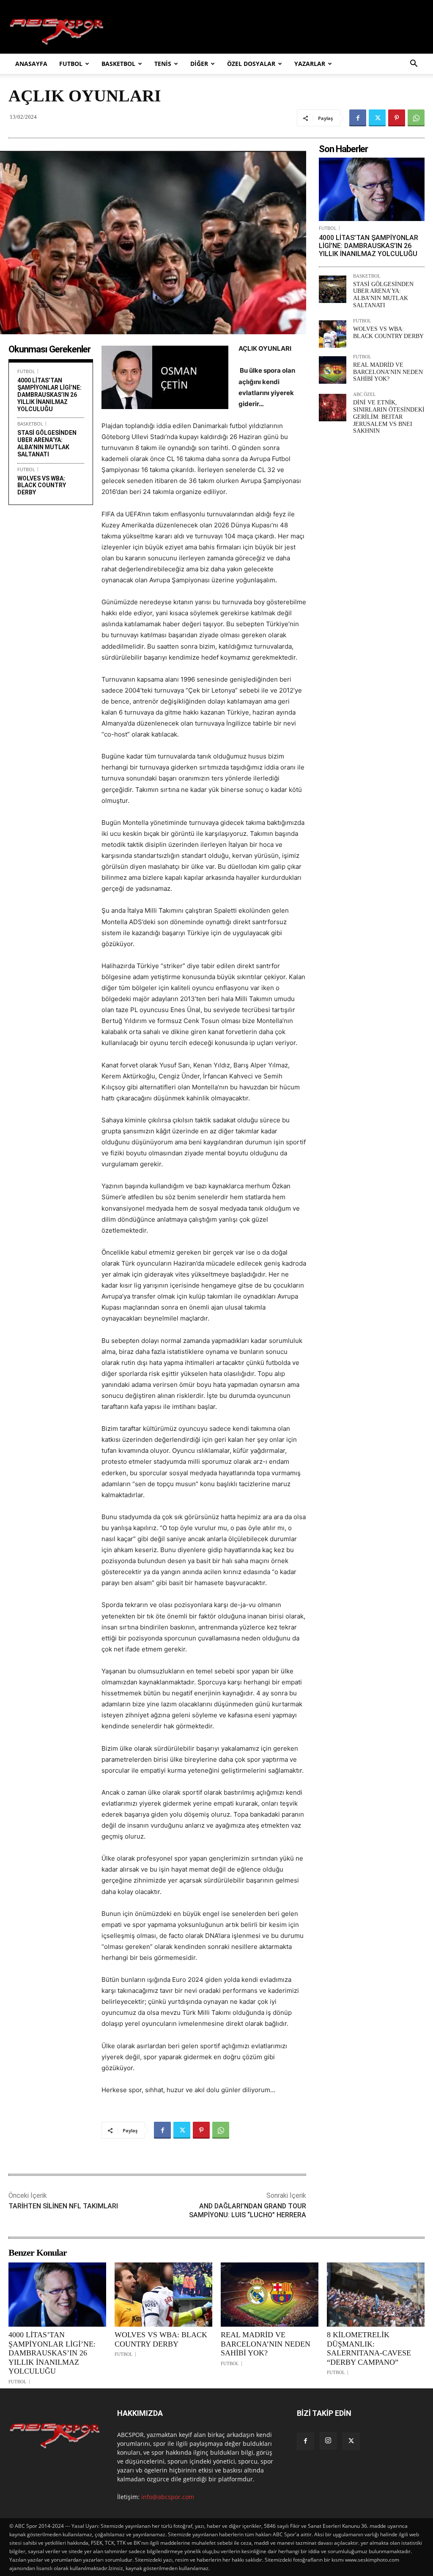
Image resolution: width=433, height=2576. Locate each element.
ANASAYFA (31, 64)
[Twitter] (377, 118)
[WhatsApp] (416, 118)
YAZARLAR (310, 64)
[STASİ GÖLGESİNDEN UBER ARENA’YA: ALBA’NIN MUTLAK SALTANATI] (333, 289)
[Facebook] (358, 118)
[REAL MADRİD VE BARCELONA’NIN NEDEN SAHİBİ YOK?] (333, 370)
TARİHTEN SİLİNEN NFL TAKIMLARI (63, 2206)
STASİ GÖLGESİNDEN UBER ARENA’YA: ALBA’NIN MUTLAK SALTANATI (47, 443)
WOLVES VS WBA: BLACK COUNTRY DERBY (42, 486)
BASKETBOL (118, 64)
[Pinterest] (397, 118)
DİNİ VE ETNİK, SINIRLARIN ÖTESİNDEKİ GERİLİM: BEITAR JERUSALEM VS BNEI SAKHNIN (389, 417)
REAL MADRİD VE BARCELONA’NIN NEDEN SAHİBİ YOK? (388, 372)
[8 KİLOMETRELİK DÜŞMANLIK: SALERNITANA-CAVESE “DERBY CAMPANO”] (376, 2295)
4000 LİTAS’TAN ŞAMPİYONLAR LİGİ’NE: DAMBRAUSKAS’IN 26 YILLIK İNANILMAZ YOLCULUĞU (49, 394)
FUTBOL (71, 64)
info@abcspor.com (168, 2497)
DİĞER (199, 64)
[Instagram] (328, 2441)
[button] (414, 64)
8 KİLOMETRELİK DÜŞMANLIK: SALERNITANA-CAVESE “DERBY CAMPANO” (369, 2348)
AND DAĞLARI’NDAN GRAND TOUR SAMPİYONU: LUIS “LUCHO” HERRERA (248, 2210)
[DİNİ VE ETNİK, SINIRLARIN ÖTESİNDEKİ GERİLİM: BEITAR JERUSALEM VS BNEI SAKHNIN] (333, 408)
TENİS (163, 64)
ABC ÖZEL (364, 394)
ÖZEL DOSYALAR (251, 64)
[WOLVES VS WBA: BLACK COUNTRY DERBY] (333, 334)
